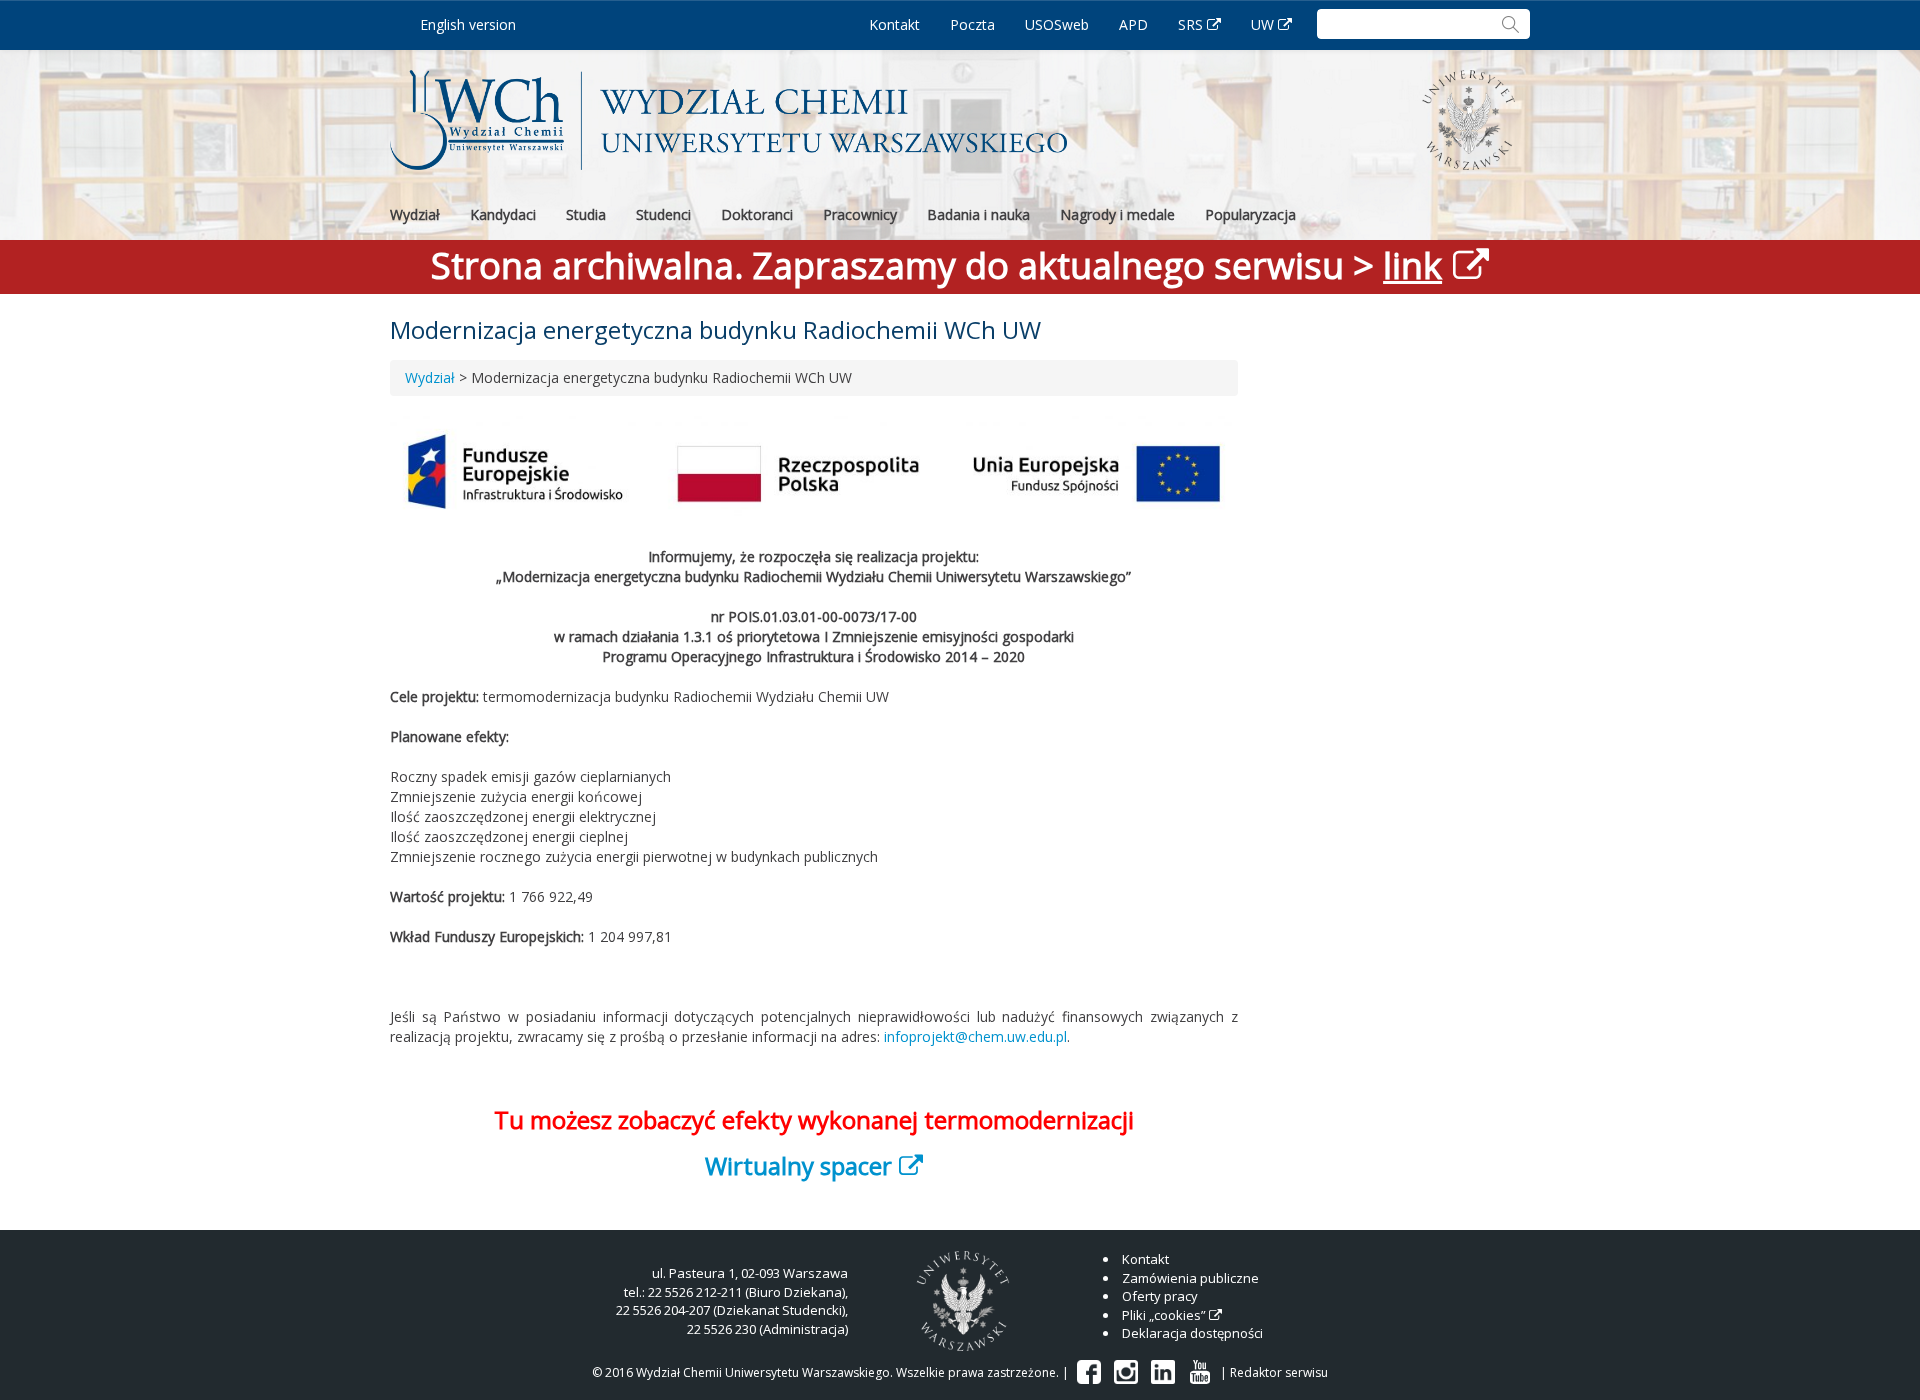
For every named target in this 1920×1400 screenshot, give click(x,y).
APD (1133, 24)
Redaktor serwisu (1279, 1372)
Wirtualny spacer (798, 1165)
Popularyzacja (1250, 214)
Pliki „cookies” (1164, 1315)
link (1412, 265)
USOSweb (1057, 24)
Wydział (415, 214)
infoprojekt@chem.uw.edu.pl (975, 1036)
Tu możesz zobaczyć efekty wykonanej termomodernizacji (814, 1119)
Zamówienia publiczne (1190, 1278)
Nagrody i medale (1117, 214)
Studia (586, 214)
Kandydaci (503, 214)
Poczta (972, 24)
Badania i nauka (978, 214)
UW (1262, 24)
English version (468, 24)
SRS (1190, 24)
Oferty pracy (1160, 1296)
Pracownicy (860, 214)
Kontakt (894, 24)
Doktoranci (757, 214)
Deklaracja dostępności (1192, 1333)
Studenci (663, 214)
